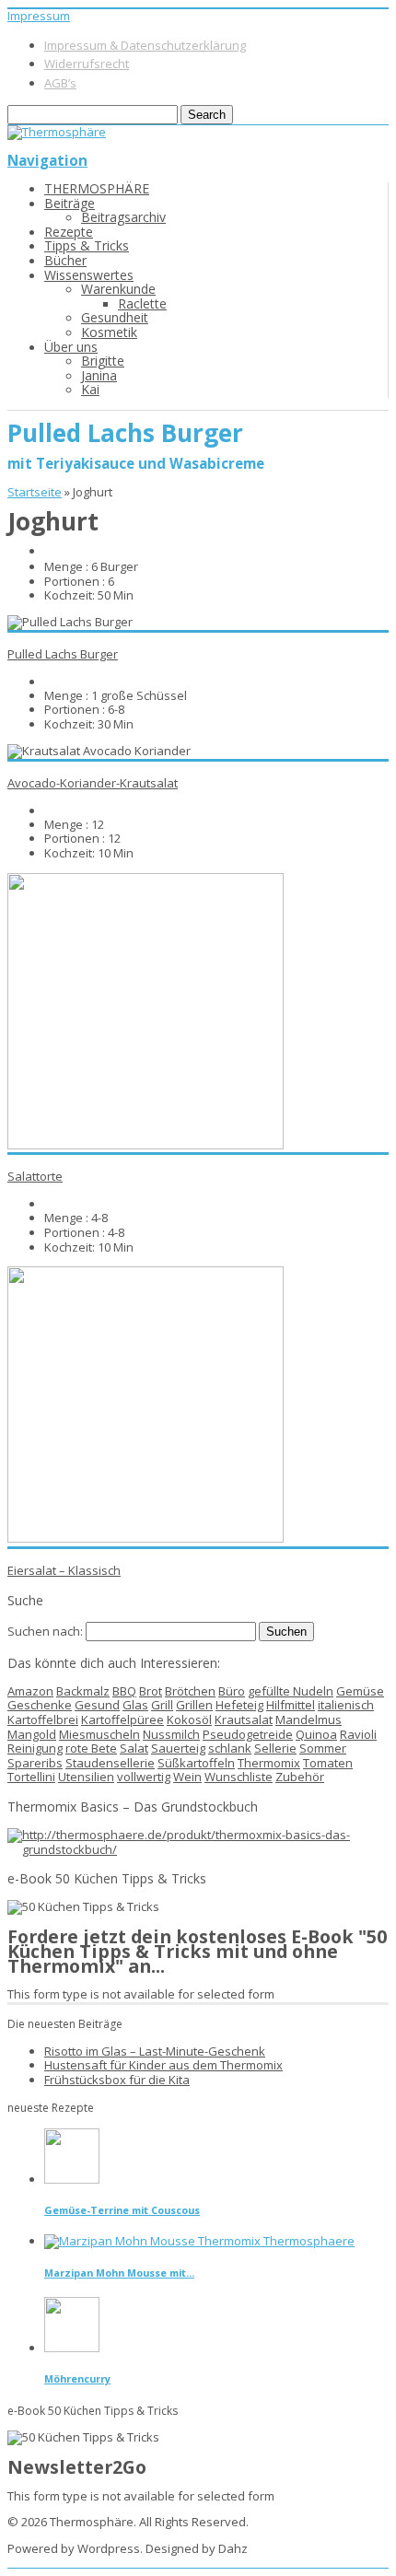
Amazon (30, 1691)
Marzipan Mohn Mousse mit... (119, 2273)
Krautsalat (244, 1719)
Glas (135, 1705)
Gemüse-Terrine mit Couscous (122, 2210)
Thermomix (269, 1763)
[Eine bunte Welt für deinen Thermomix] (57, 132)
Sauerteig (178, 1748)
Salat (134, 1748)
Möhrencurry (77, 2378)
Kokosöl (189, 1719)
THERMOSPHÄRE (97, 188)
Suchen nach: (45, 1631)
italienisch (346, 1705)
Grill (162, 1705)
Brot (151, 1691)
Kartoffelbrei (43, 1719)
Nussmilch (171, 1734)
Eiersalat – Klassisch (64, 1570)
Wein (187, 1777)
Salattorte (35, 1176)
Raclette (142, 303)
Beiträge (70, 203)
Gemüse (360, 1691)
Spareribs (35, 1763)
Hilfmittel (291, 1705)
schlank (230, 1748)
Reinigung (35, 1748)
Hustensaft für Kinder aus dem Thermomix (163, 2065)
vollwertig (144, 1777)
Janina (99, 375)
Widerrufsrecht (87, 64)
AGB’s (60, 83)
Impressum (39, 16)
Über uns (71, 347)
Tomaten (328, 1763)
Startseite (35, 492)
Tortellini (31, 1777)
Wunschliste (239, 1777)
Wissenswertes (89, 275)
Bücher (65, 260)
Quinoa (316, 1734)
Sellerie (275, 1748)
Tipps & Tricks (87, 245)
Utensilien (86, 1777)
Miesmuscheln (99, 1734)
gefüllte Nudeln (291, 1691)
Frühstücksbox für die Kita (117, 2080)
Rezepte (69, 232)
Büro (232, 1691)
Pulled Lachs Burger (63, 654)
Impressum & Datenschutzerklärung (145, 45)
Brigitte (103, 361)
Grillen (194, 1705)
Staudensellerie (110, 1763)
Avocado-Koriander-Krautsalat (93, 783)
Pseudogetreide (248, 1734)
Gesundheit (115, 317)
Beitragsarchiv (123, 217)
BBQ (124, 1691)
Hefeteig (239, 1705)
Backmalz (83, 1691)
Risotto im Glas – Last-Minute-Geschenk (155, 2051)
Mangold (32, 1734)
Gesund (97, 1705)
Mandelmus (309, 1719)
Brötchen (190, 1691)
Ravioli (358, 1734)
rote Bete (91, 1748)
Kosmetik (109, 332)
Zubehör (300, 1777)
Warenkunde (118, 289)
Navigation (47, 160)
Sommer (323, 1748)
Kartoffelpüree (122, 1719)
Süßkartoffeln (196, 1763)
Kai (90, 389)
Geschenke (40, 1705)
